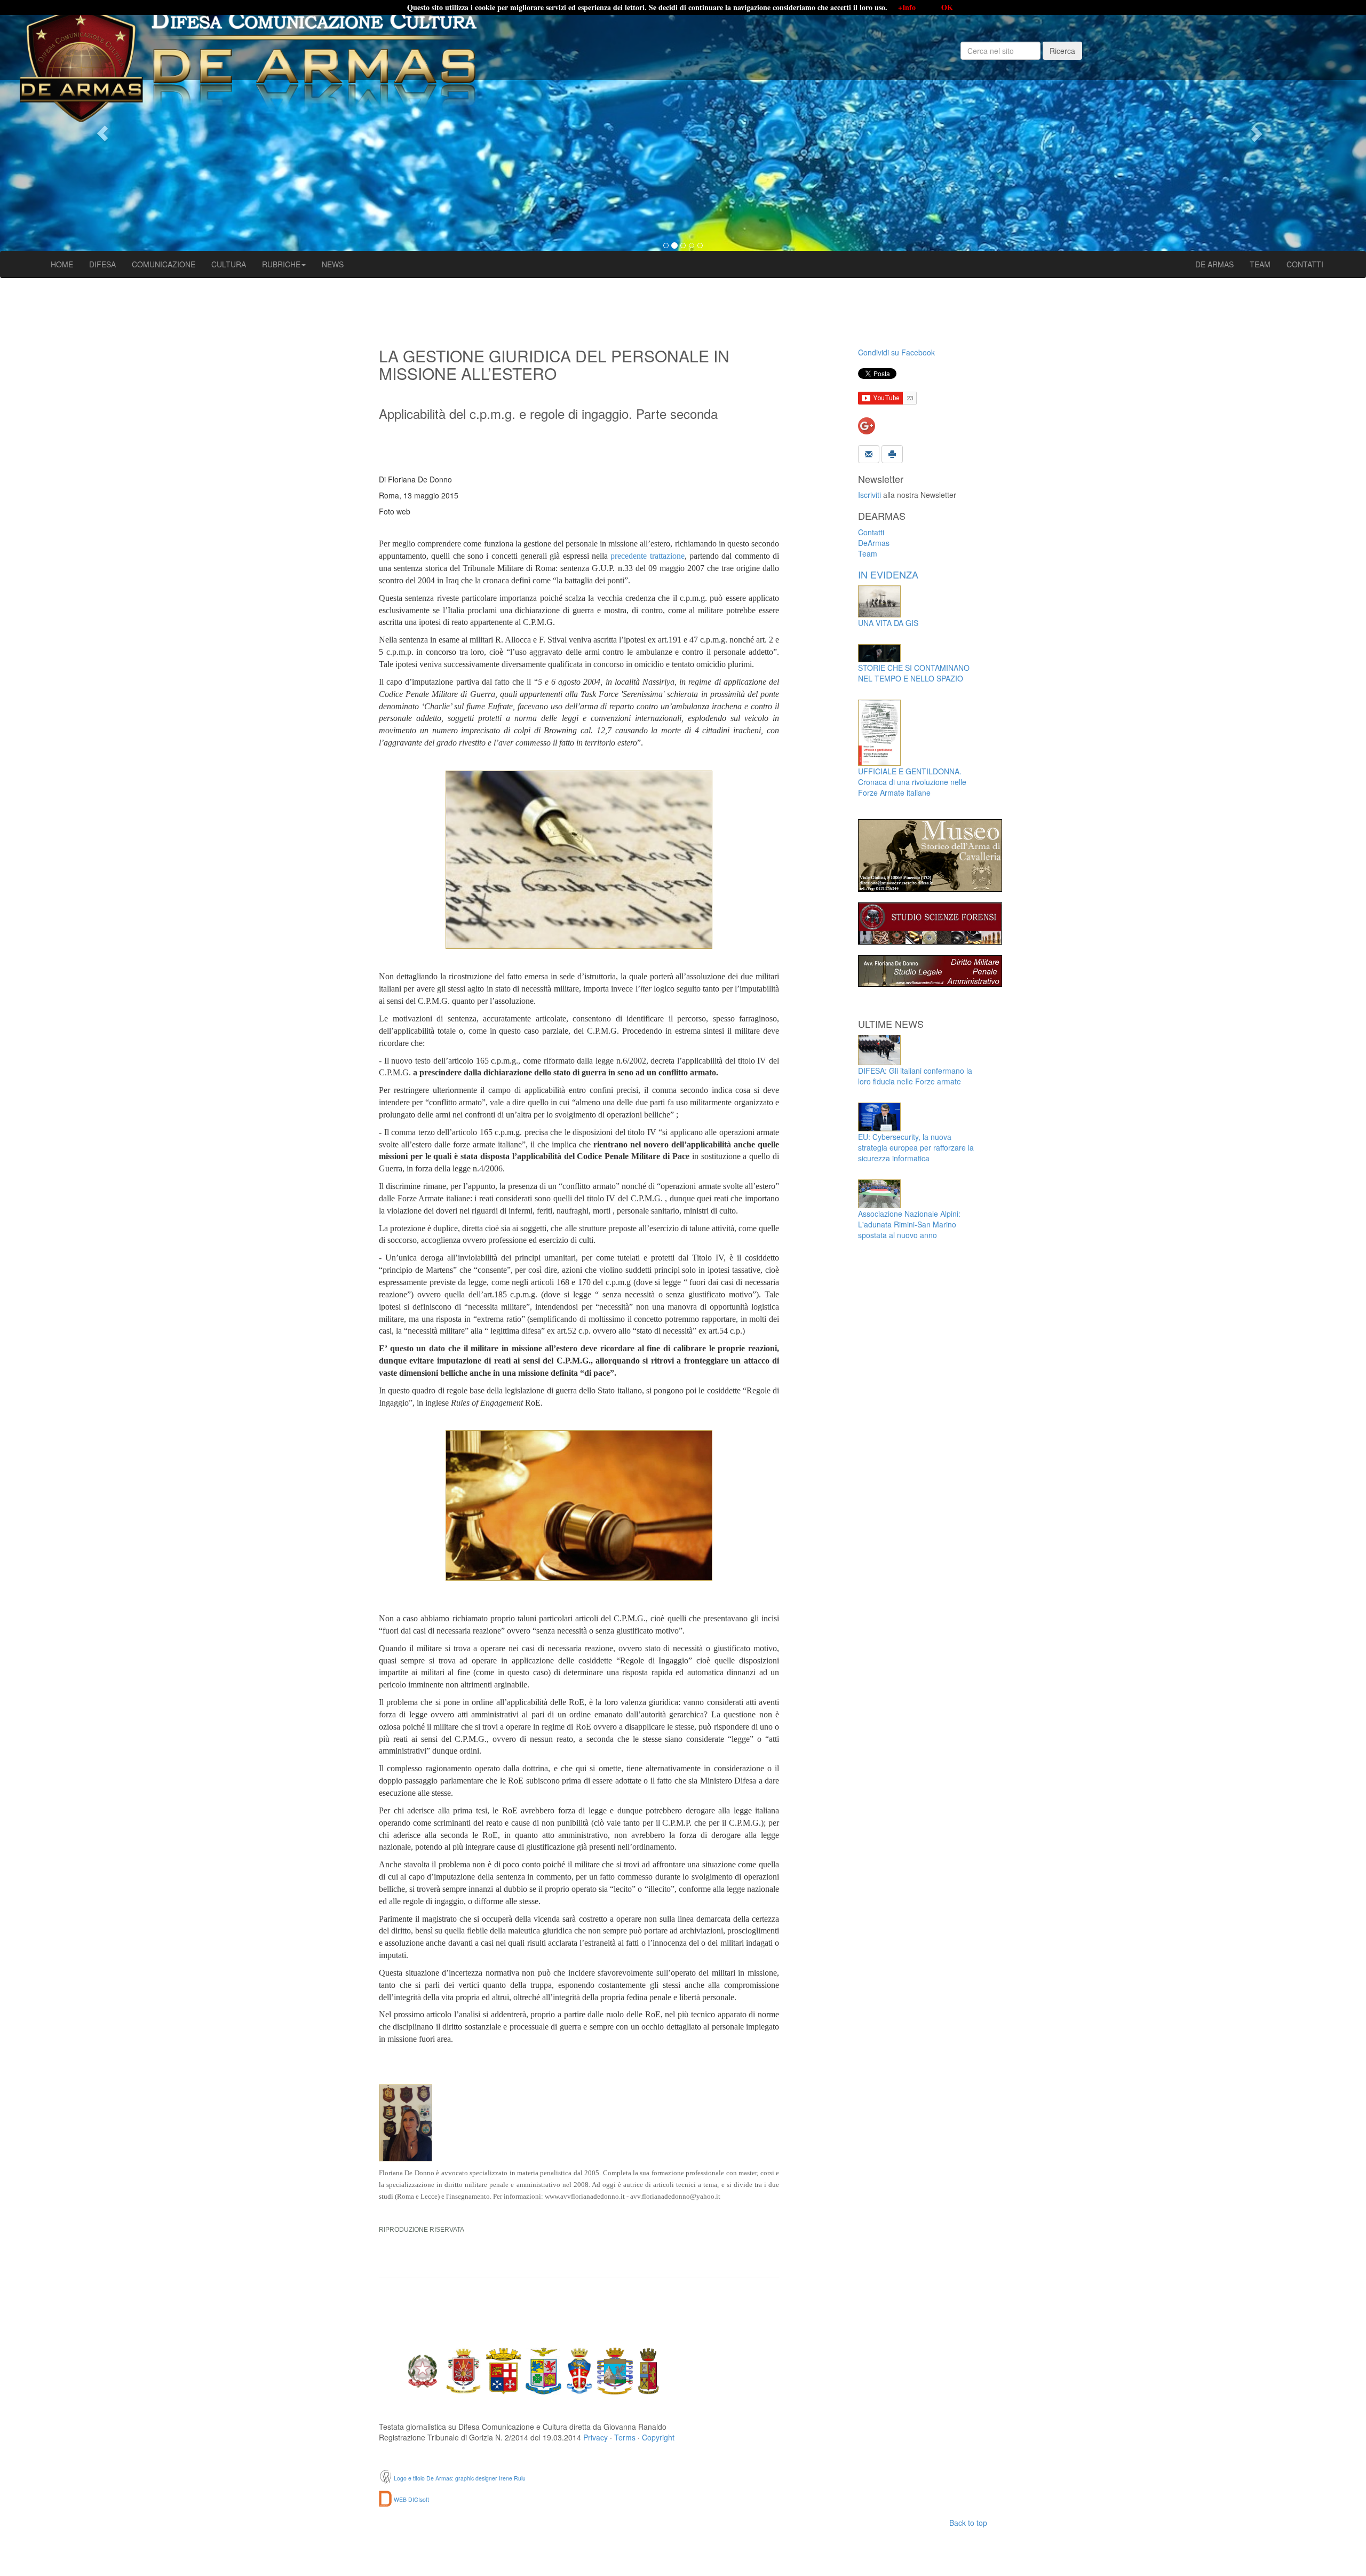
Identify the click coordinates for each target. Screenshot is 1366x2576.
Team (868, 553)
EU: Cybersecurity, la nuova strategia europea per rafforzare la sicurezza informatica (916, 1147)
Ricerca (1062, 51)
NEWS (333, 264)
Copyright (658, 2437)
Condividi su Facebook (896, 352)
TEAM (1260, 264)
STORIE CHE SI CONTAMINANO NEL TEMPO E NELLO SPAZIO (914, 673)
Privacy (595, 2437)
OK (947, 7)
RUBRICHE (281, 264)
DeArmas (874, 543)
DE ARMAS (1214, 264)
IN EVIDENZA (888, 574)
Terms (625, 2437)
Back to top (968, 2523)
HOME (62, 264)
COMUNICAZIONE (164, 264)
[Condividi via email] (869, 453)
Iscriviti (869, 495)
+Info (907, 7)
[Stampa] (892, 453)
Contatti (871, 532)
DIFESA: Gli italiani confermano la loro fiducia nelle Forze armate (915, 1076)
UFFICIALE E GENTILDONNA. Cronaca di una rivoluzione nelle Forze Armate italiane (912, 782)
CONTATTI (1305, 264)
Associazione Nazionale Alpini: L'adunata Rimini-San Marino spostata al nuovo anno (909, 1224)
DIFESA (102, 264)
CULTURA (229, 264)
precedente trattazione (647, 556)
